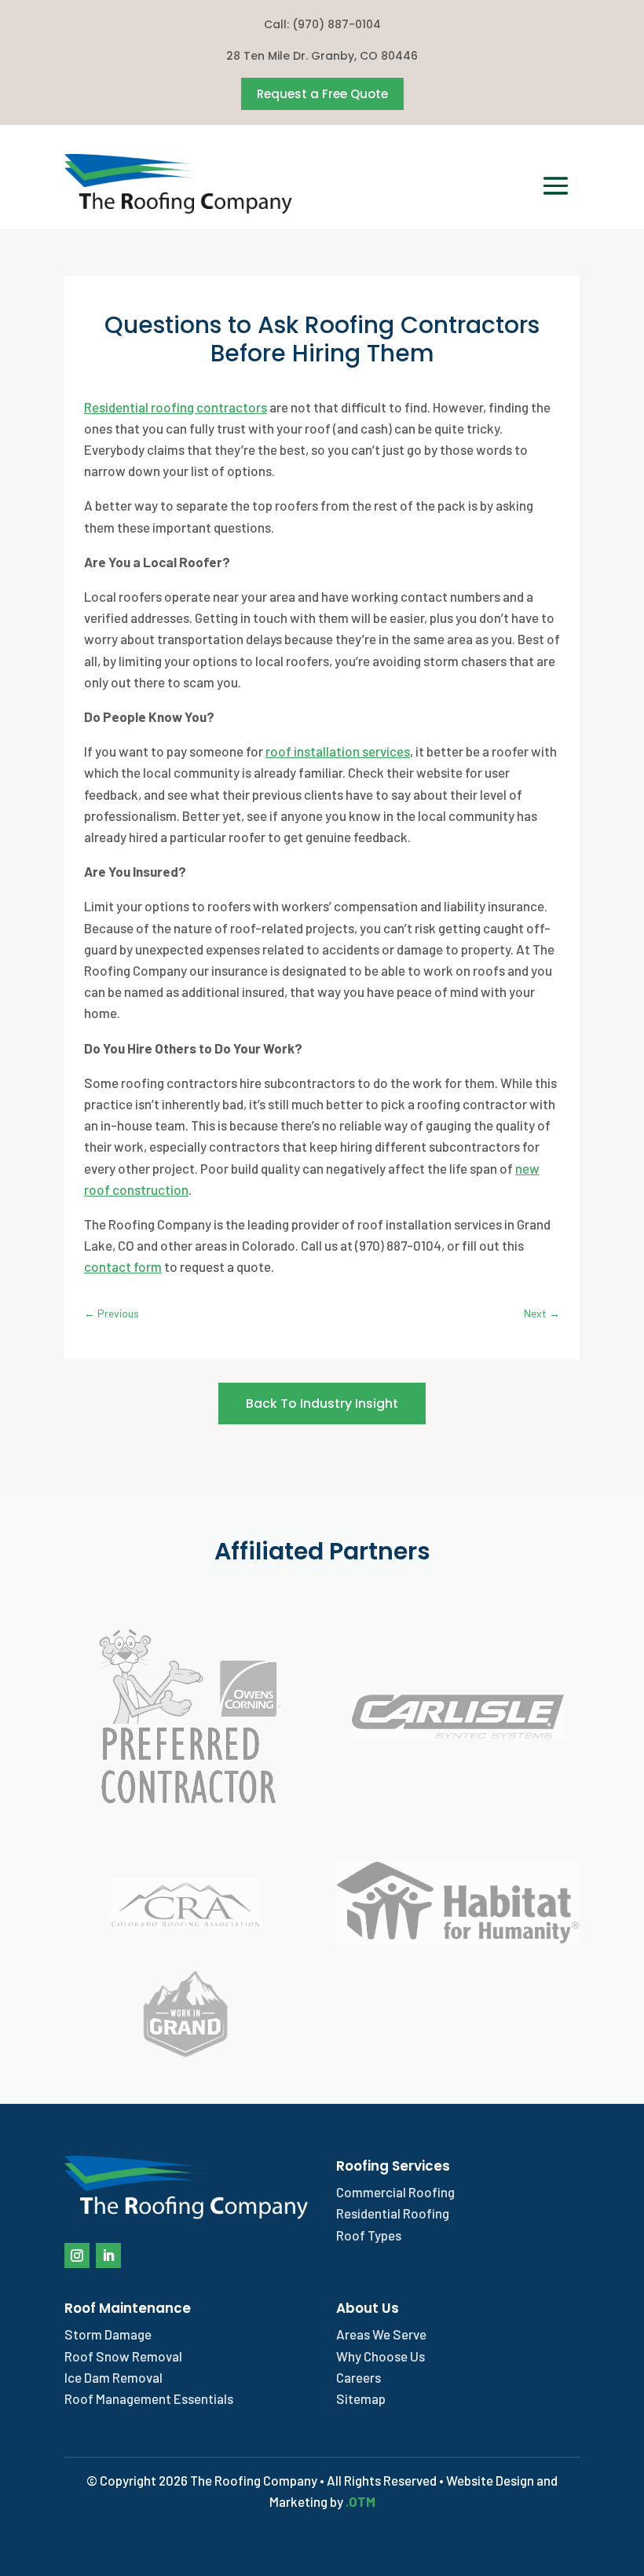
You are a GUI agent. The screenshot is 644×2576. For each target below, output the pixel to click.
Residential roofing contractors (176, 407)
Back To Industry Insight (322, 1403)
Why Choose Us (381, 2356)
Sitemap (361, 2398)
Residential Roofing (393, 2213)
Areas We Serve (381, 2334)
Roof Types (369, 2235)
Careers (359, 2377)
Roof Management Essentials (149, 2398)
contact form (123, 1266)
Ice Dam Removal (113, 2377)
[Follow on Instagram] (77, 2255)
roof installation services (338, 751)
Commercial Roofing (395, 2192)
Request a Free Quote (322, 94)
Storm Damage (108, 2334)
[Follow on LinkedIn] (108, 2255)
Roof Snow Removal (123, 2356)
